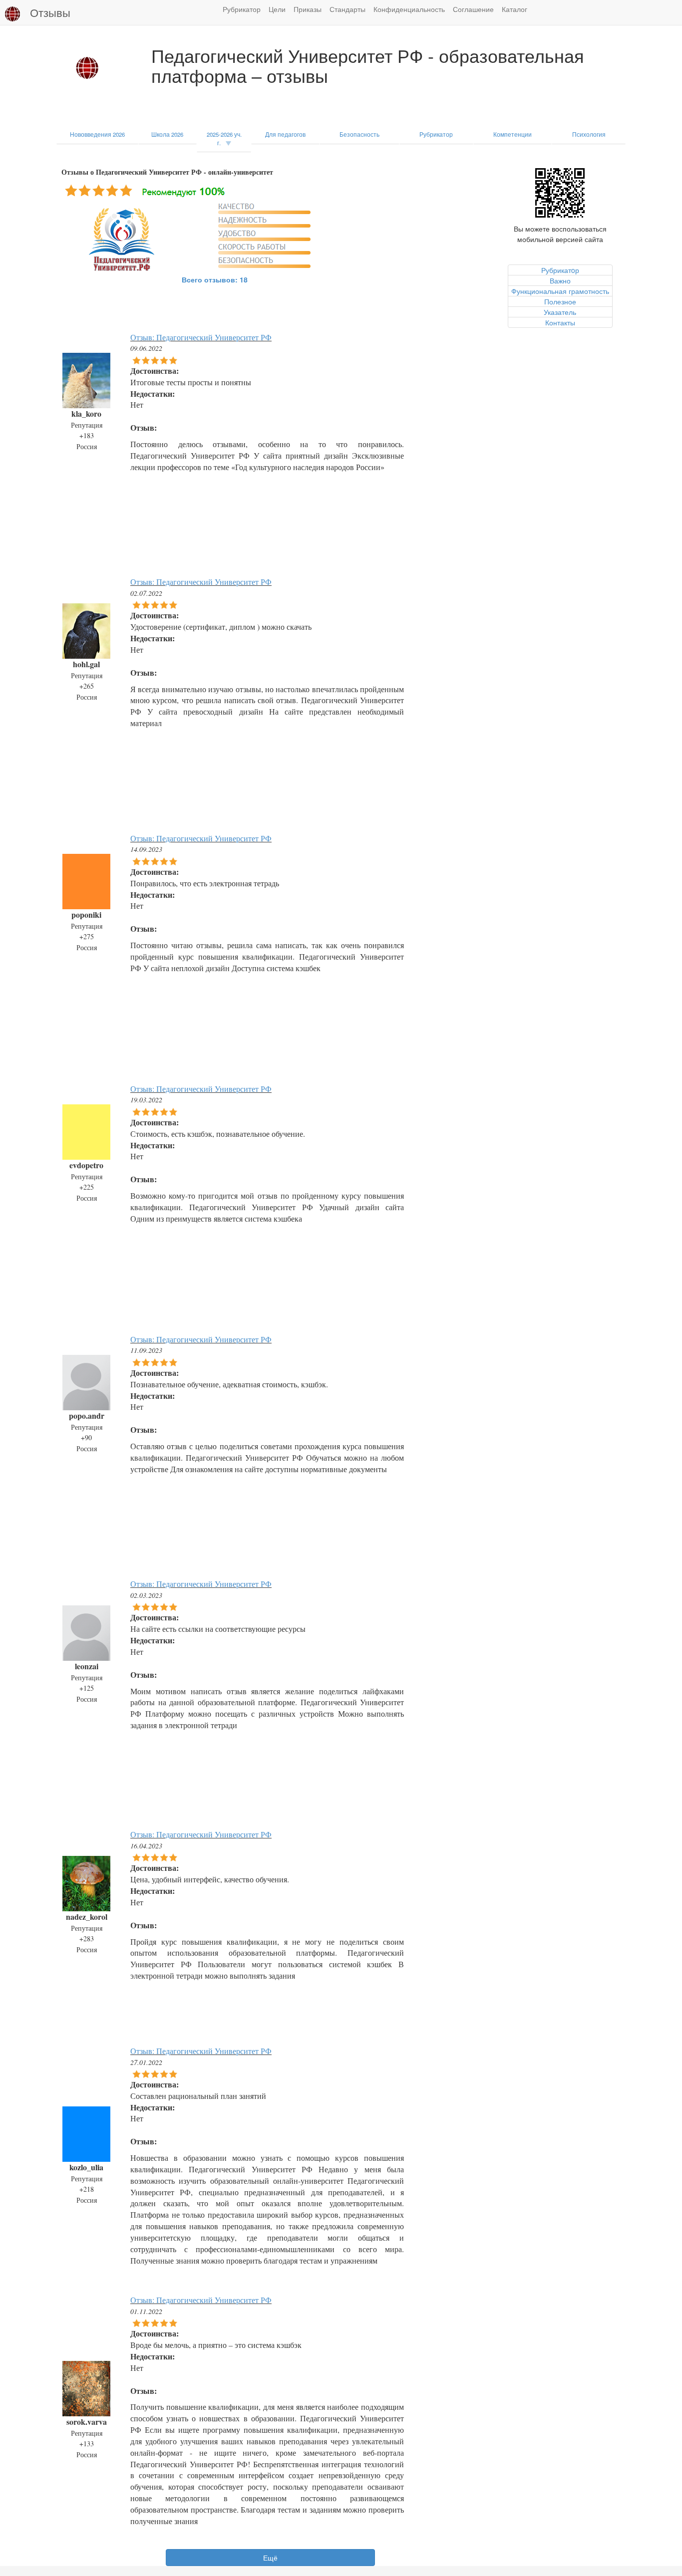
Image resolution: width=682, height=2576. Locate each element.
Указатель (560, 312)
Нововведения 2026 (97, 134)
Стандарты (347, 9)
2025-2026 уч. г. (224, 138)
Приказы (308, 9)
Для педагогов (285, 134)
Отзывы (50, 12)
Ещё (270, 2558)
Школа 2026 (167, 134)
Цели (277, 9)
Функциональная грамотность (560, 291)
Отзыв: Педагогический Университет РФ (201, 337)
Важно (560, 280)
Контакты (560, 322)
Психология (589, 134)
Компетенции (512, 134)
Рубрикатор (242, 9)
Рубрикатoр (560, 270)
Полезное (560, 301)
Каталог (514, 9)
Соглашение (473, 9)
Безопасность (359, 134)
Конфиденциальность (409, 9)
